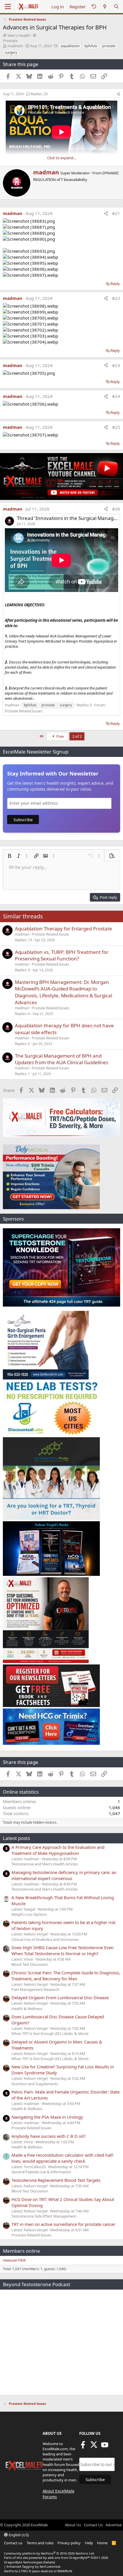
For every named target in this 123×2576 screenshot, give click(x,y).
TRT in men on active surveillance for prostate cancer (63, 2224)
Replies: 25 (39, 94)
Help (89, 2543)
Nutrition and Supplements (35, 2084)
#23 (116, 365)
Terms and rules (40, 2543)
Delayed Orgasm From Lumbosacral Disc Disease (60, 1997)
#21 (116, 213)
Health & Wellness (27, 2009)
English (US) (18, 2535)
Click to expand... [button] (61, 158)
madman (15, 46)
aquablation (70, 46)
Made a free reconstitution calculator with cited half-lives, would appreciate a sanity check (63, 2158)
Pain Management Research (35, 1989)
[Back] (94, 7)
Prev (60, 736)
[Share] (118, 94)
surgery (11, 52)
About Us (73, 2525)
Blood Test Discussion (30, 1964)
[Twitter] (94, 2447)
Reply (115, 284)
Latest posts (16, 1838)
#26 (116, 509)
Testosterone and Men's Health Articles (45, 1864)
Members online (21, 2251)
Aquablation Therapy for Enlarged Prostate (64, 929)
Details (49, 2562)
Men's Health (19, 35)
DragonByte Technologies (23, 2562)
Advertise (114, 2525)
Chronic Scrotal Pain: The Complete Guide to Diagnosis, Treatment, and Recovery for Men (66, 1976)
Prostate (10, 41)
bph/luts (91, 46)
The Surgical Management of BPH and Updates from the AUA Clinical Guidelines (61, 1059)
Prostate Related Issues (24, 711)
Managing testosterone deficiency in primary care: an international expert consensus (64, 1875)
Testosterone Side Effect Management (44, 2216)
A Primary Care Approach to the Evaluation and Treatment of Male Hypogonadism (58, 1850)
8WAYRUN (65, 2571)
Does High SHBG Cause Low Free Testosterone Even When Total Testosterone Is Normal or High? (63, 1950)
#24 (116, 396)
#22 (116, 298)
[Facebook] (83, 2447)
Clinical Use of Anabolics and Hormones (45, 1939)
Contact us (13, 2543)
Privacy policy (69, 2543)
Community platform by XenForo (49, 2553)
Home (102, 2543)
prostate (109, 46)
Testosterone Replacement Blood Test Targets (56, 2180)
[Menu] (8, 7)
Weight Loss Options (29, 1914)
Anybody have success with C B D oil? (48, 2136)
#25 (116, 427)
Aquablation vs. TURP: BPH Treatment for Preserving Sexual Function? (62, 955)
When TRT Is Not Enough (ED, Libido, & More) (50, 2033)
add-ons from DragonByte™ (69, 2558)
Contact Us (93, 2525)
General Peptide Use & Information (41, 2172)
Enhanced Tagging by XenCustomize (33, 2566)
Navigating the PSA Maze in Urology (47, 2117)
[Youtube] (105, 2447)
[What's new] (105, 7)
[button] (9, 856)
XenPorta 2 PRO (16, 2571)
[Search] (116, 7)
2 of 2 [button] (77, 736)
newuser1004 (14, 2260)
